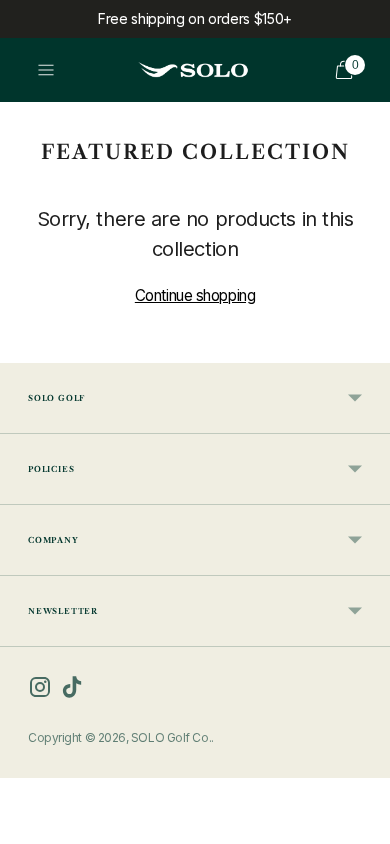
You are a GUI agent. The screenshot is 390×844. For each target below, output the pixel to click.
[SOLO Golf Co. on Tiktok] (72, 691)
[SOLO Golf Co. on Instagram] (40, 691)
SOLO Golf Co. (171, 737)
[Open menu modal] (46, 70)
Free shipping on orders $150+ (195, 18)
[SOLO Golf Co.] (193, 70)
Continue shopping (195, 295)
